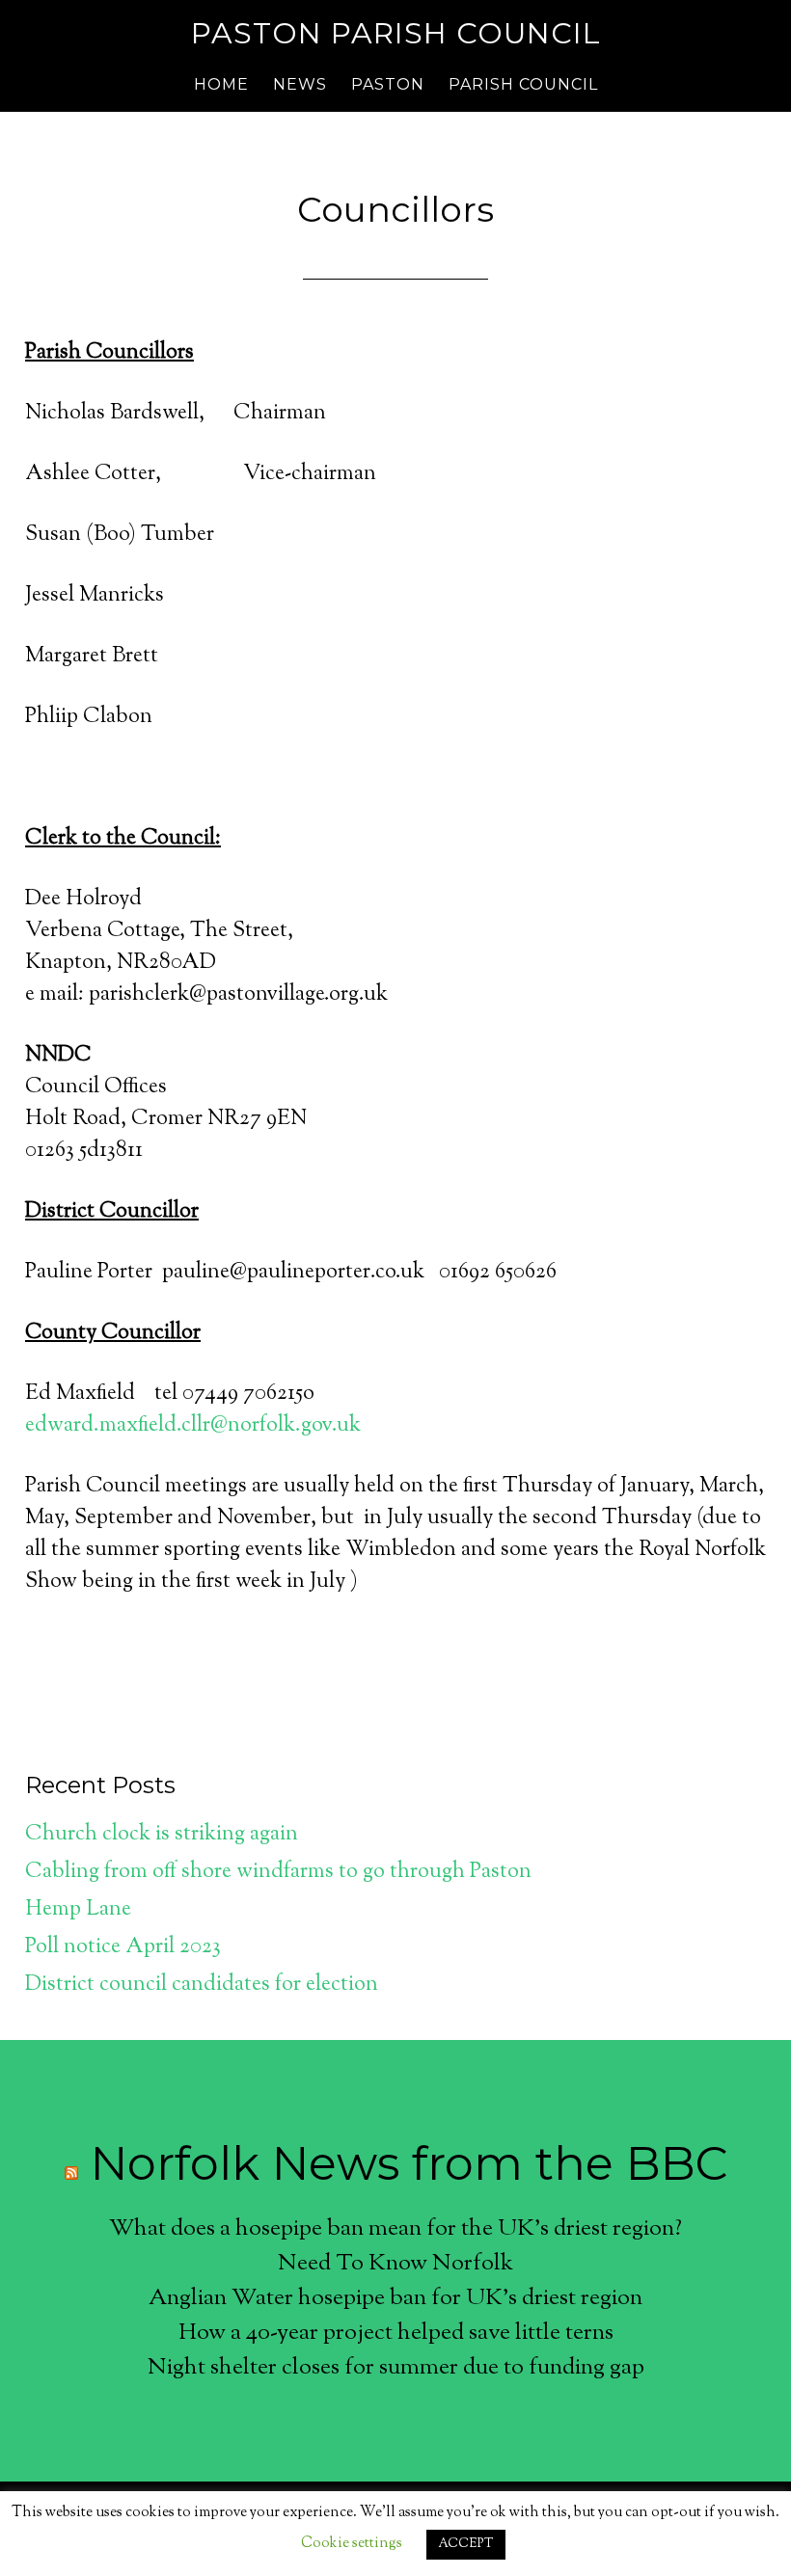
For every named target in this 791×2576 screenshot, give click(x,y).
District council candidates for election (202, 1985)
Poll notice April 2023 (123, 1947)
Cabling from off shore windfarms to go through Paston (278, 1872)
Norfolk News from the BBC (409, 2163)
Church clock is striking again (162, 1835)
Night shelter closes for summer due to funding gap (396, 2368)
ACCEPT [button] (466, 2544)
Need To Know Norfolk (395, 2264)
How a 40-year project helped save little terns (396, 2333)
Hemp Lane (78, 1910)
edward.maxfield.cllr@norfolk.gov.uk (193, 1426)
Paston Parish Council (396, 33)
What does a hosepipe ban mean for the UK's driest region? (395, 2229)
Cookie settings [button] (352, 2544)
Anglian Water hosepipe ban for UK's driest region (395, 2298)
